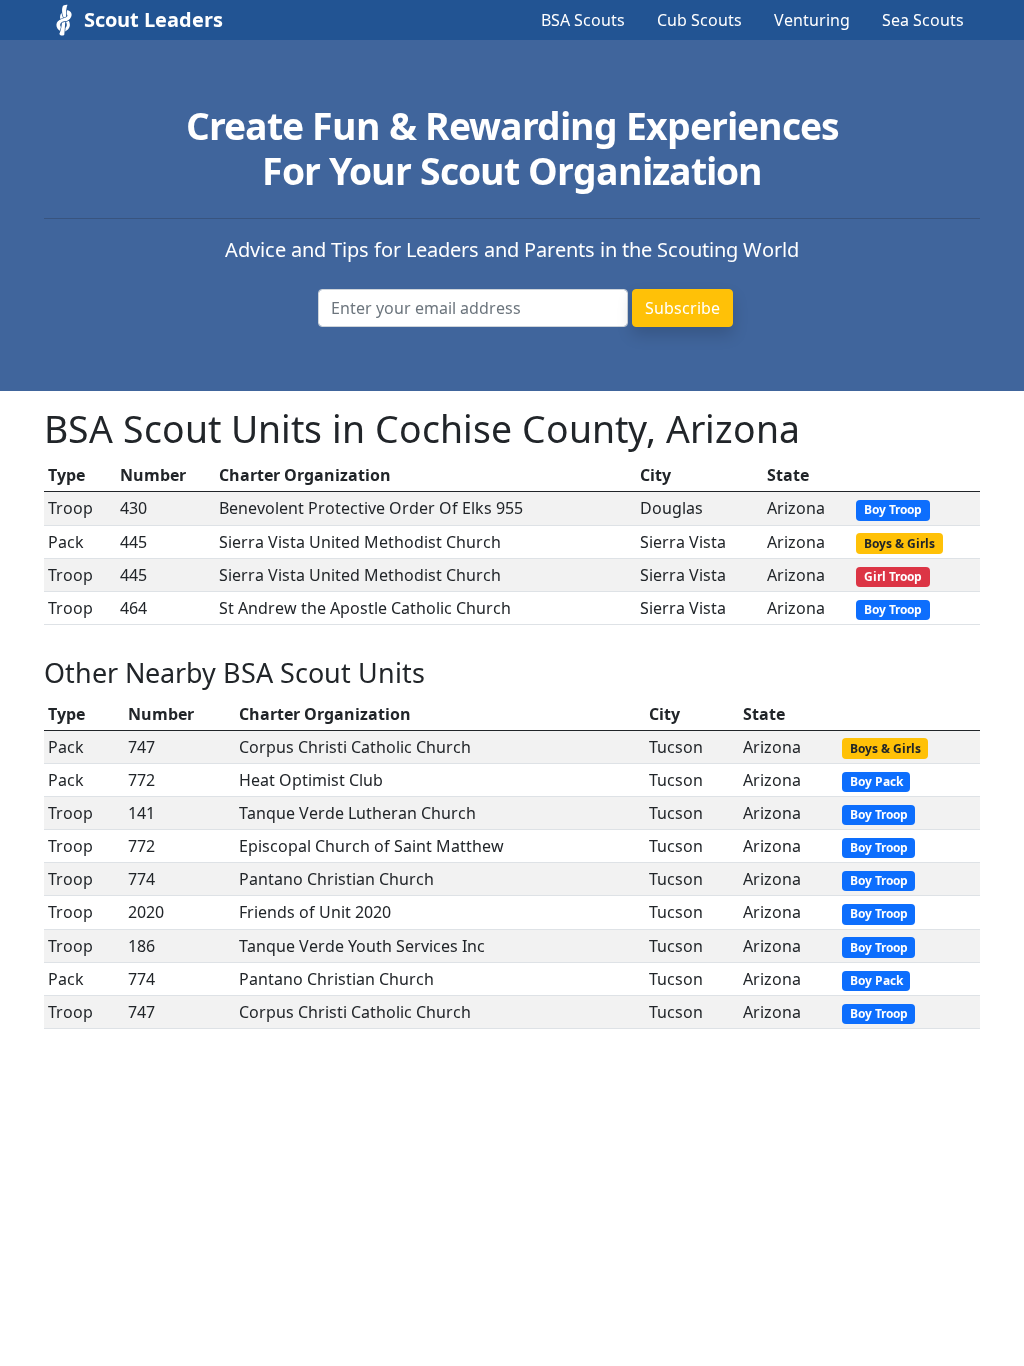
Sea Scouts (923, 20)
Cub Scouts (699, 20)
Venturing (812, 20)
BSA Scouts (583, 20)
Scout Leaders (153, 19)
